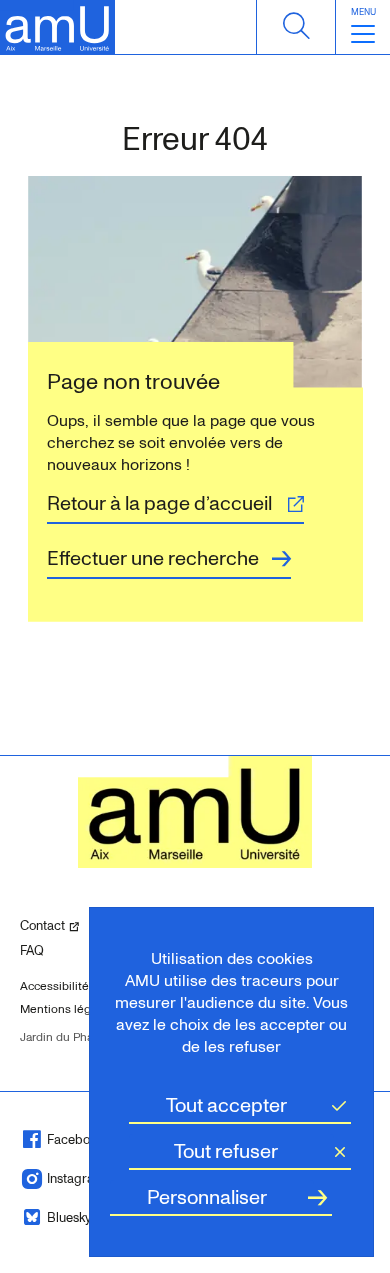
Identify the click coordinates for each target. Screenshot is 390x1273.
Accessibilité (54, 986)
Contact (68, 925)
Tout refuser (226, 1152)
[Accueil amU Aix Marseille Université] (57, 27)
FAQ (32, 951)
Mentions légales (66, 1009)
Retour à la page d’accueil (159, 504)
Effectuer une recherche (153, 559)
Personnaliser (207, 1198)
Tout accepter (226, 1106)
